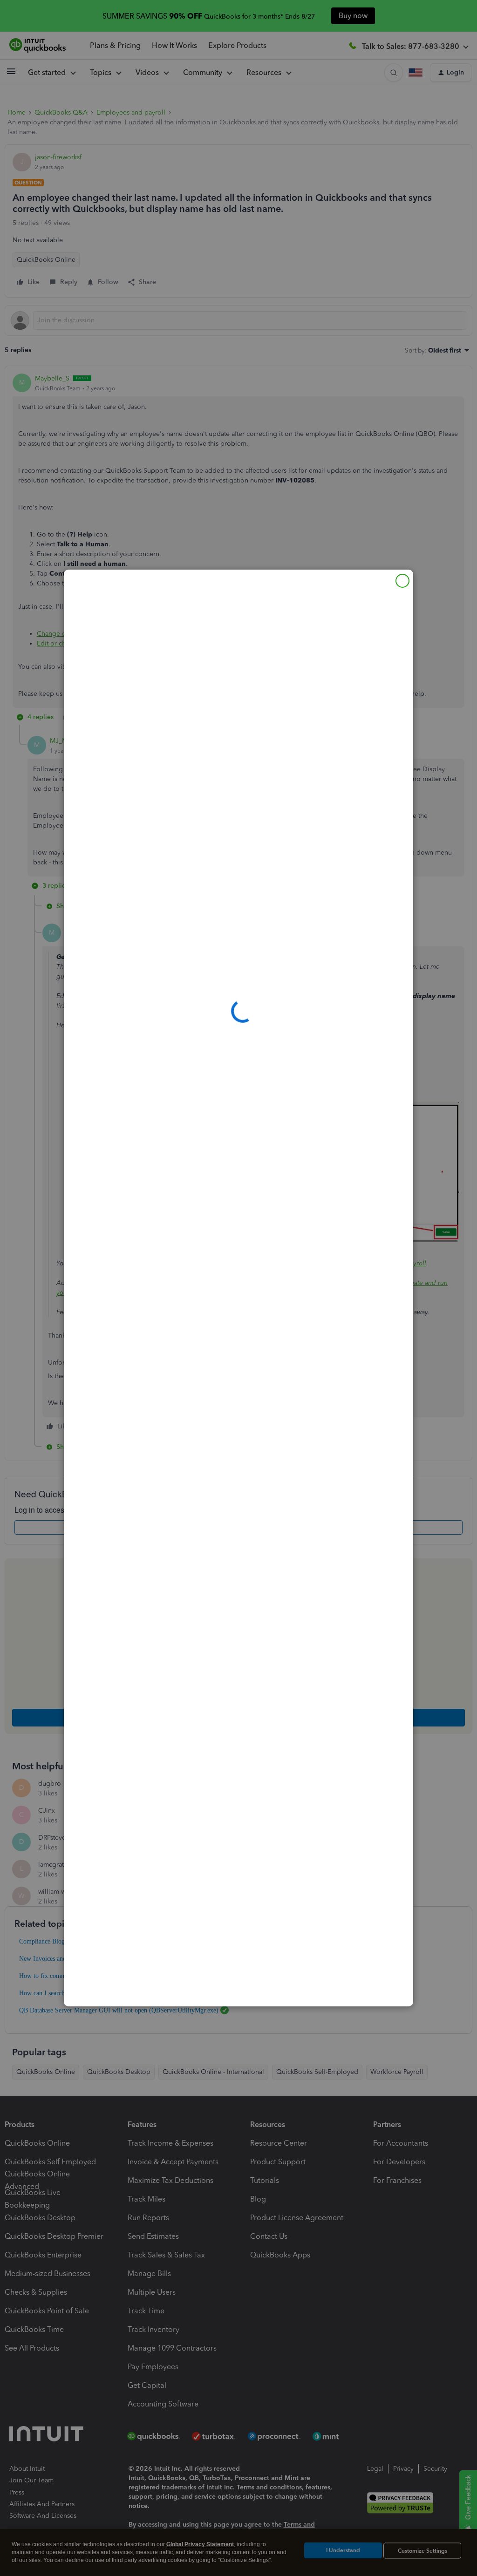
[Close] (402, 581)
